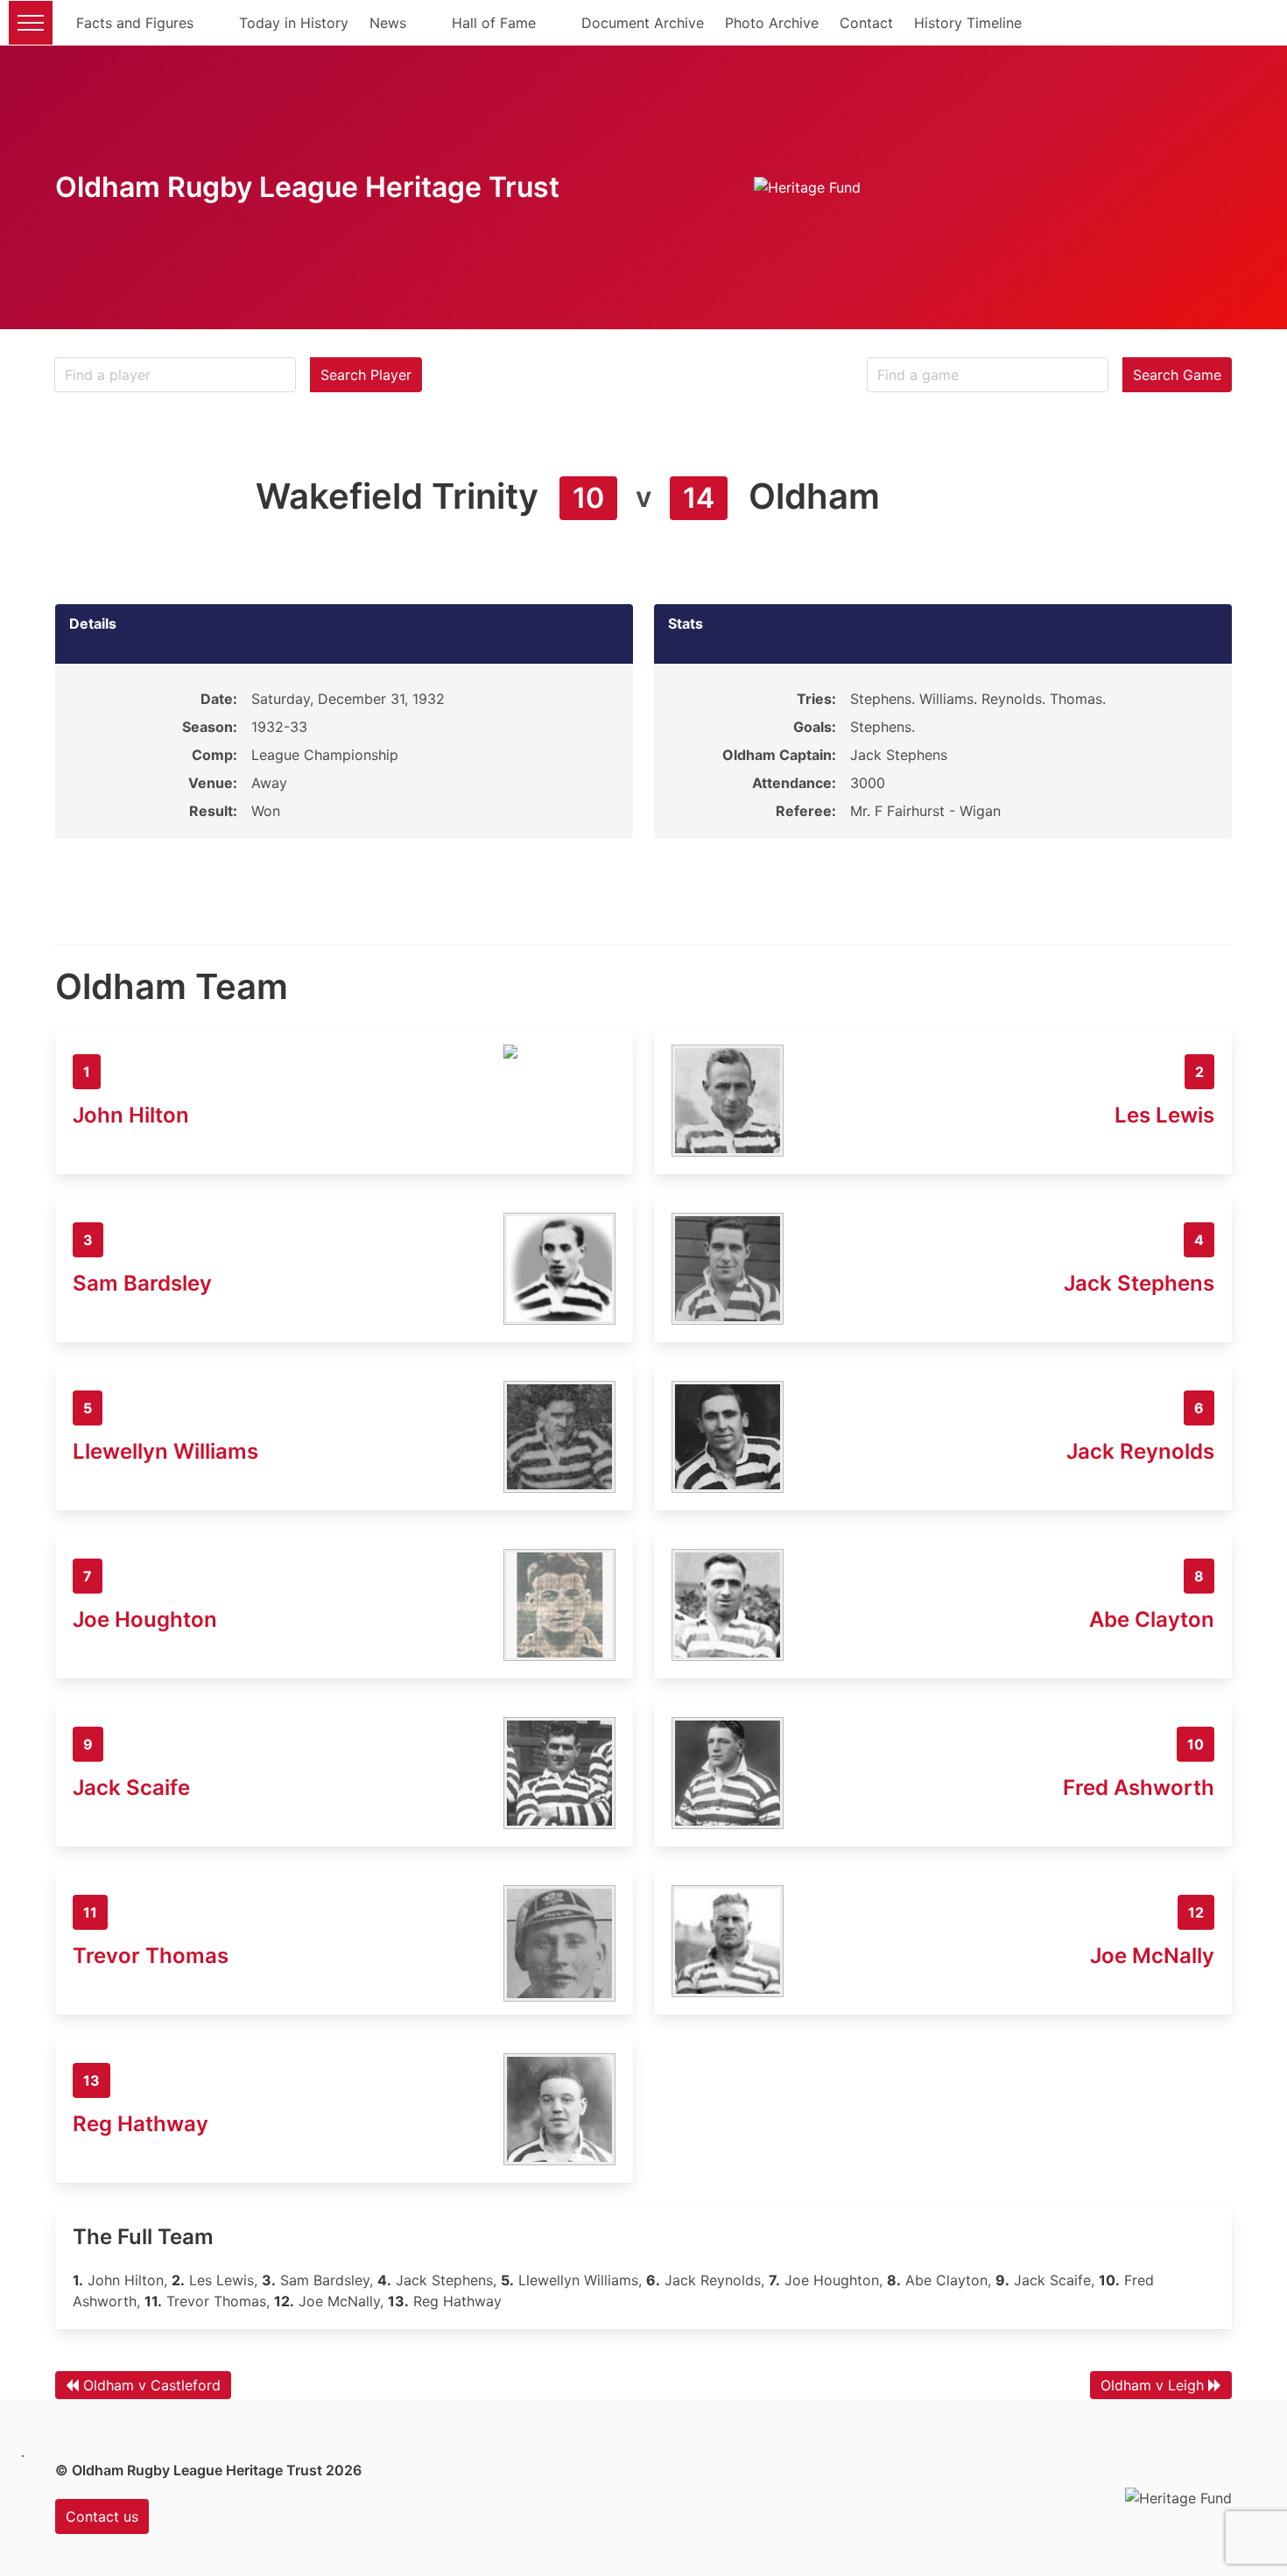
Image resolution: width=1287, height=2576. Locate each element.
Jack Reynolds (1140, 1451)
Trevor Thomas (151, 1956)
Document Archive (643, 23)
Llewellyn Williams (165, 1451)
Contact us (102, 2516)
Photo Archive (772, 23)
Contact (866, 23)
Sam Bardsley (142, 1283)
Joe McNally (1152, 1956)
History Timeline (968, 23)
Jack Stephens (1139, 1283)
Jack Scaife (131, 1788)
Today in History (294, 23)
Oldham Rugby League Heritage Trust (307, 187)
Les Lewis (1164, 1115)
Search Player (366, 375)
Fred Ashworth (1139, 1788)
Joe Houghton (145, 1619)
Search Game (1177, 375)
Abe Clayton (1152, 1619)
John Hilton (131, 1115)
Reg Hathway (141, 2124)
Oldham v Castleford (152, 2385)
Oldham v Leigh (1152, 2385)
